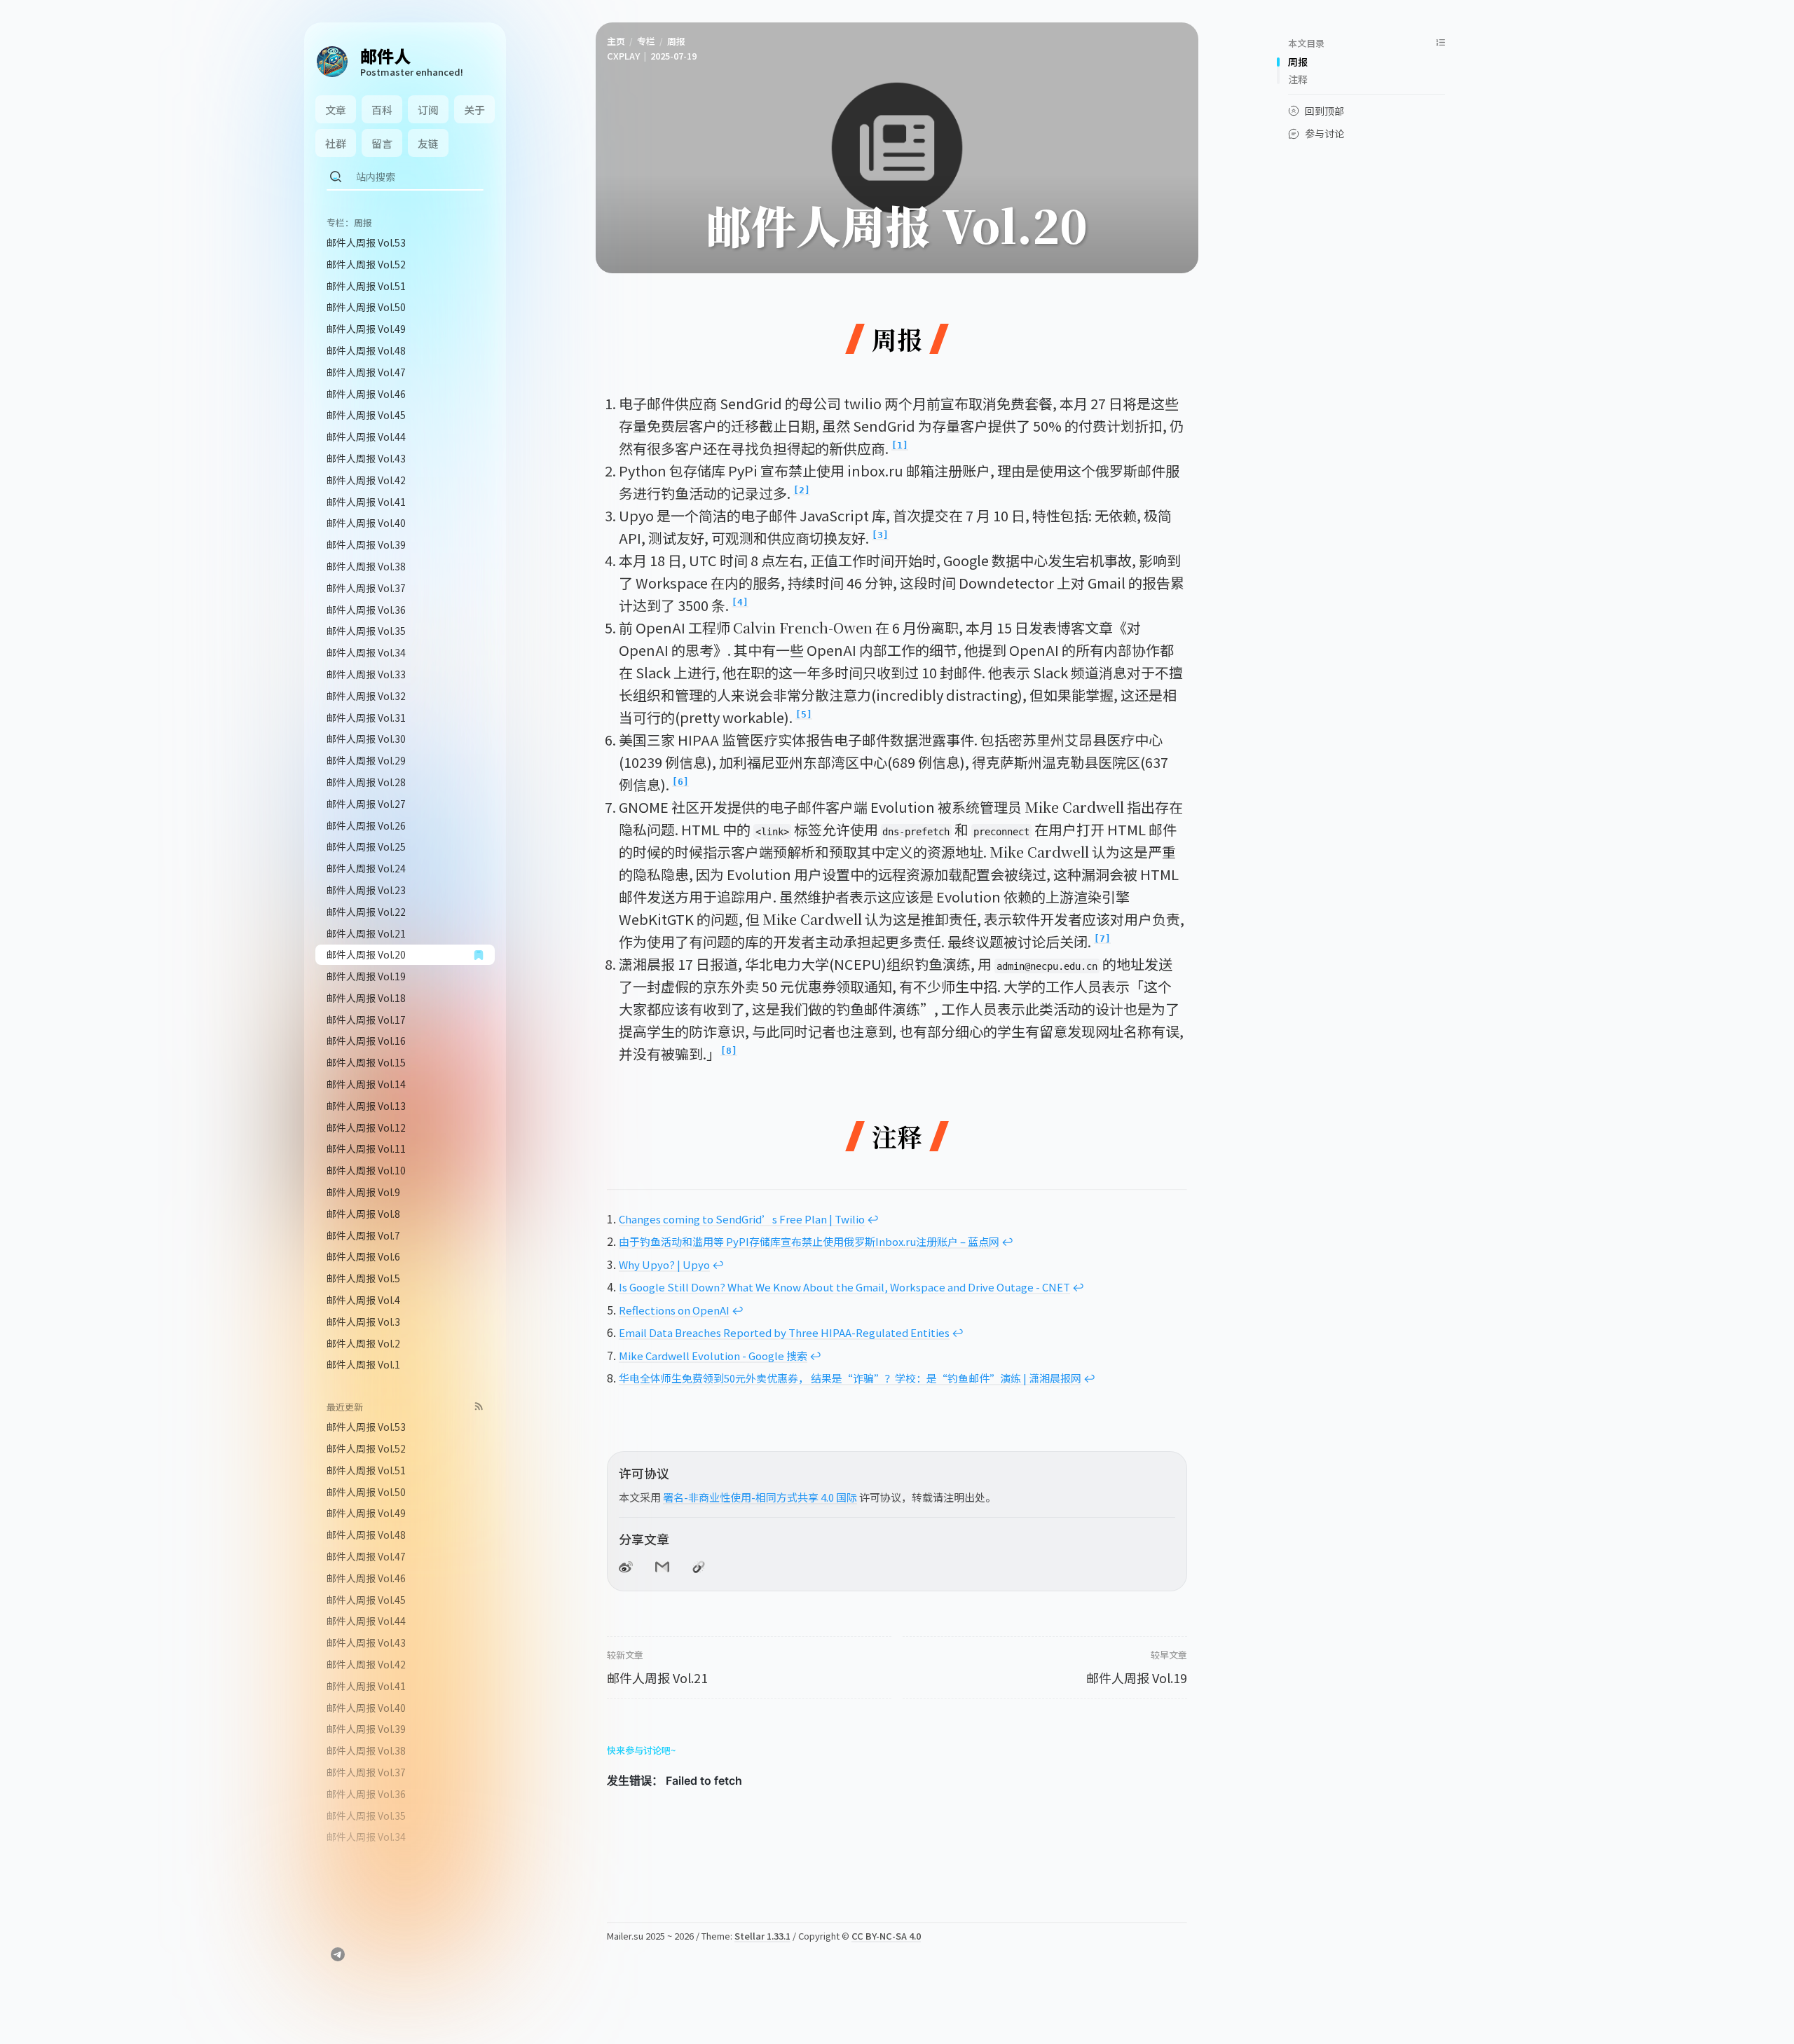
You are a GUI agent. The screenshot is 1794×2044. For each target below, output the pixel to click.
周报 (676, 41)
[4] (740, 602)
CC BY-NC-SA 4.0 (886, 1936)
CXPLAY (623, 56)
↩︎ (873, 1219)
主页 (616, 41)
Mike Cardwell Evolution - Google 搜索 (713, 1356)
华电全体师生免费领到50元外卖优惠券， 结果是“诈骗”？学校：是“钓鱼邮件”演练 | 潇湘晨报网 (850, 1378)
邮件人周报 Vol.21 (657, 1678)
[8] (729, 1051)
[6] (680, 782)
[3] (880, 535)
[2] (802, 490)
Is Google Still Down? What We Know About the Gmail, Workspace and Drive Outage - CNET (844, 1287)
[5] (804, 714)
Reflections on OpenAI (674, 1310)
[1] (900, 445)
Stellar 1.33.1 (762, 1936)
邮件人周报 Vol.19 (1137, 1678)
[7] (1102, 939)
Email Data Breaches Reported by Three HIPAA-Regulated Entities (784, 1332)
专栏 (646, 41)
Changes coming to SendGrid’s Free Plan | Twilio (742, 1219)
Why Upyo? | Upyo (664, 1264)
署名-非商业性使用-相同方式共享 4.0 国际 (760, 1497)
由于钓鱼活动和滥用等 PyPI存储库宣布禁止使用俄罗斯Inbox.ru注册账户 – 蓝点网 (809, 1241)
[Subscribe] (479, 1406)
